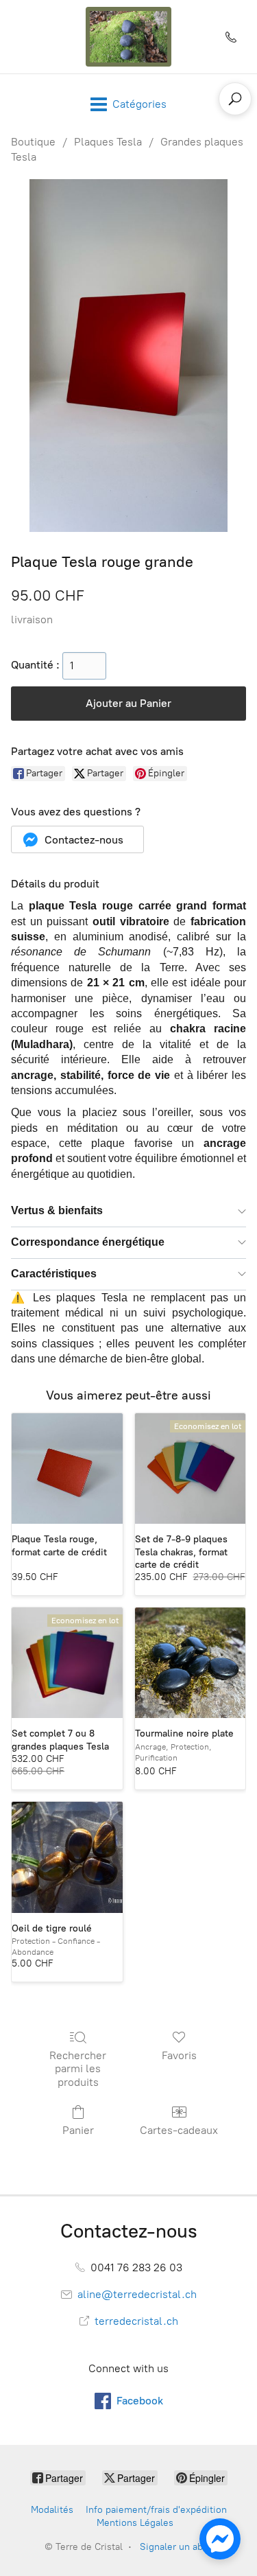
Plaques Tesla (108, 142)
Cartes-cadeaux (179, 2130)
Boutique (33, 142)
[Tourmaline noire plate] (191, 1663)
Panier (78, 2130)
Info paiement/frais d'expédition (156, 2510)
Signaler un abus (176, 2547)
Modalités (52, 2510)
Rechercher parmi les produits (78, 2068)
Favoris (179, 2055)
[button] (77, 839)
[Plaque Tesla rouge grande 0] (128, 356)
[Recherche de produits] (235, 99)
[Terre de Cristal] (129, 37)
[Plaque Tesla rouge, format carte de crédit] (67, 1469)
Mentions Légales (135, 2523)
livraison (32, 619)
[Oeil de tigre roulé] (67, 1857)
